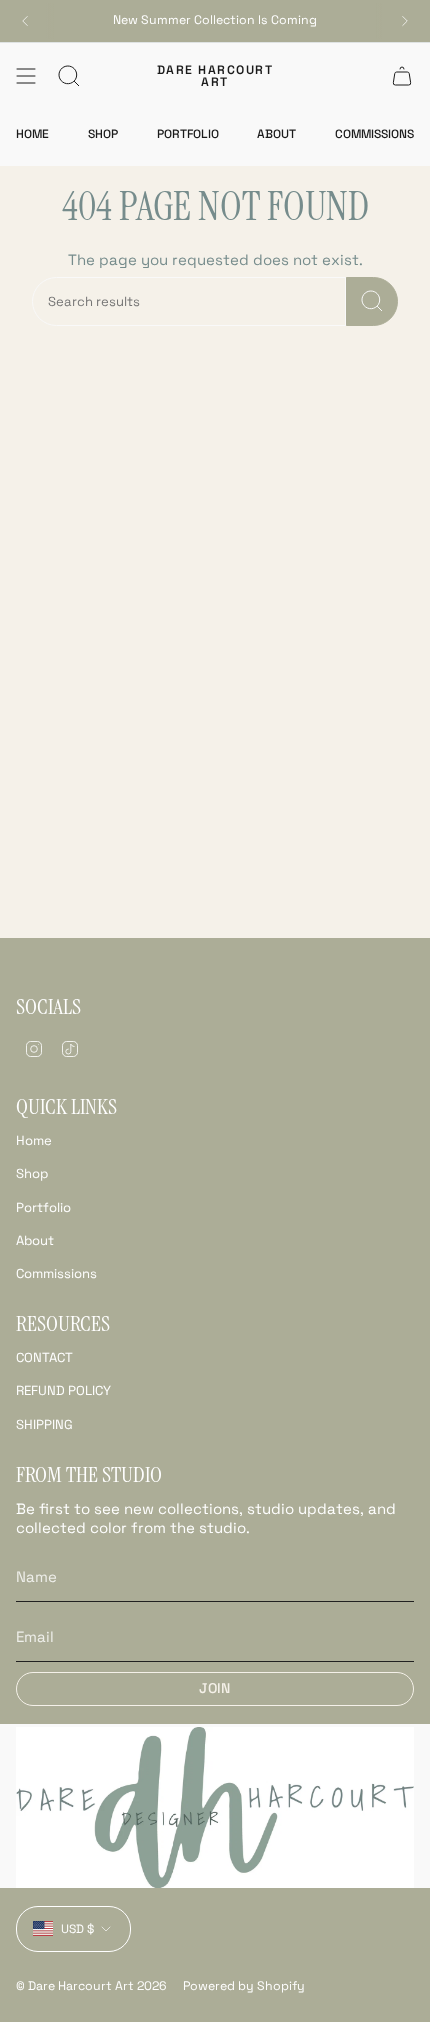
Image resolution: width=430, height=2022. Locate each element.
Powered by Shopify (244, 1986)
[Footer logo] (215, 1807)
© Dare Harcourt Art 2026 (91, 1986)
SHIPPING (44, 1424)
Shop (32, 1173)
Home (34, 1140)
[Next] (405, 21)
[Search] (372, 301)
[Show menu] (26, 76)
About (35, 1240)
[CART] (402, 76)
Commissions (56, 1273)
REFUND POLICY (63, 1390)
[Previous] (25, 21)
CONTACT (44, 1357)
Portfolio (43, 1207)
